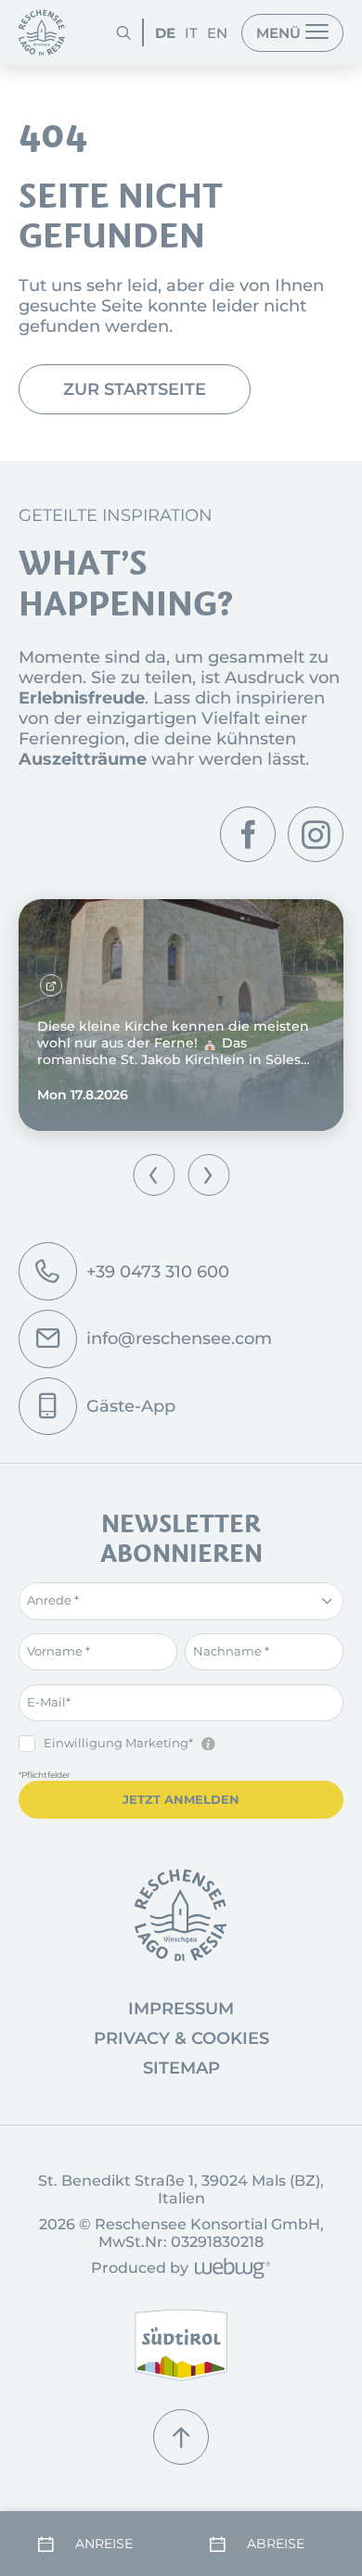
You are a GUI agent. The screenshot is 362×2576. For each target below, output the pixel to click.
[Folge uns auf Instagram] (316, 834)
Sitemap (181, 2068)
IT (191, 33)
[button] (154, 1175)
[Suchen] (123, 32)
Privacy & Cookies (181, 2038)
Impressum (181, 2009)
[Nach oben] (181, 2437)
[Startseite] (42, 32)
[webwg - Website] (230, 2270)
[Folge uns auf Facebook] (248, 834)
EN (217, 33)
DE (165, 33)
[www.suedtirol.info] (181, 2346)
